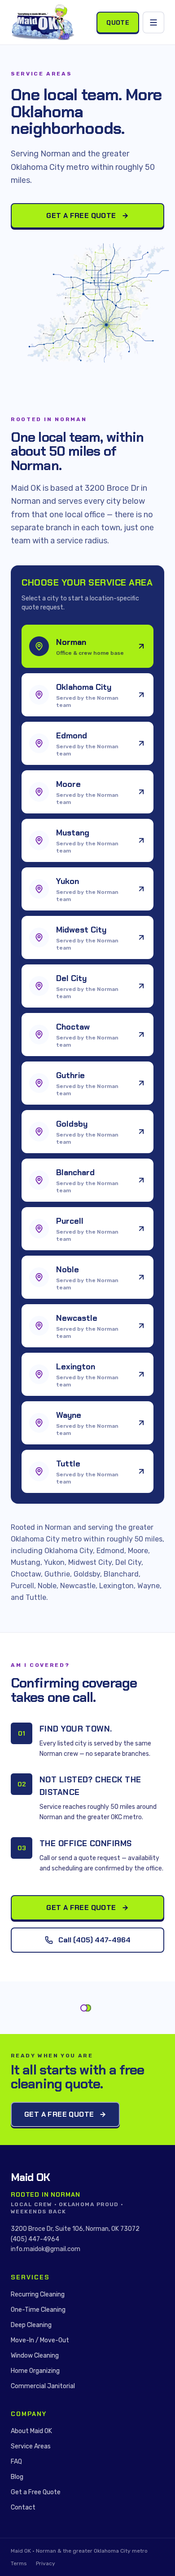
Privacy (46, 2563)
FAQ (16, 2462)
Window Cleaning (35, 2356)
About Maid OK (31, 2431)
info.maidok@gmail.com (46, 2249)
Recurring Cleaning (38, 2294)
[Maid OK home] (43, 22)
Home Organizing (35, 2371)
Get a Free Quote (81, 215)
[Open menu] (153, 22)
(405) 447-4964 (35, 2239)
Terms (19, 2563)
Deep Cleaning (31, 2325)
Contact (23, 2507)
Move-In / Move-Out (40, 2340)
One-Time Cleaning (38, 2310)
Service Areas (31, 2446)
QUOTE (118, 22)
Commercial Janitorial (43, 2386)
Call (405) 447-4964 (94, 1940)
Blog (17, 2477)
